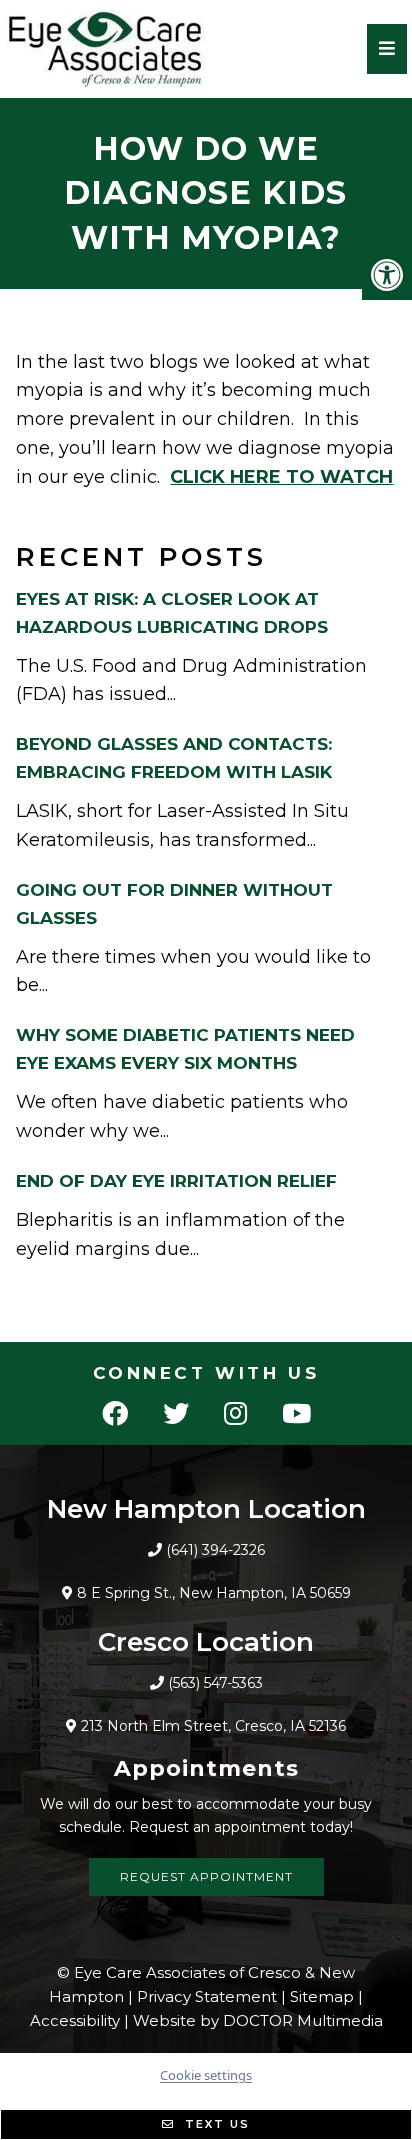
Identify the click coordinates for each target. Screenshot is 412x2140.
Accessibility (75, 2020)
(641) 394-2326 (215, 1550)
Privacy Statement (207, 1996)
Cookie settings (206, 2075)
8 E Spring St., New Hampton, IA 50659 (214, 1593)
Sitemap (322, 1996)
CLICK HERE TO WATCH (281, 477)
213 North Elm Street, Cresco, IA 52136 (213, 1726)
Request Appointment (206, 1876)
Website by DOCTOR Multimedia (258, 2020)
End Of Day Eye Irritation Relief (176, 1181)
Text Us (215, 2124)
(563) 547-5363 (215, 1683)
